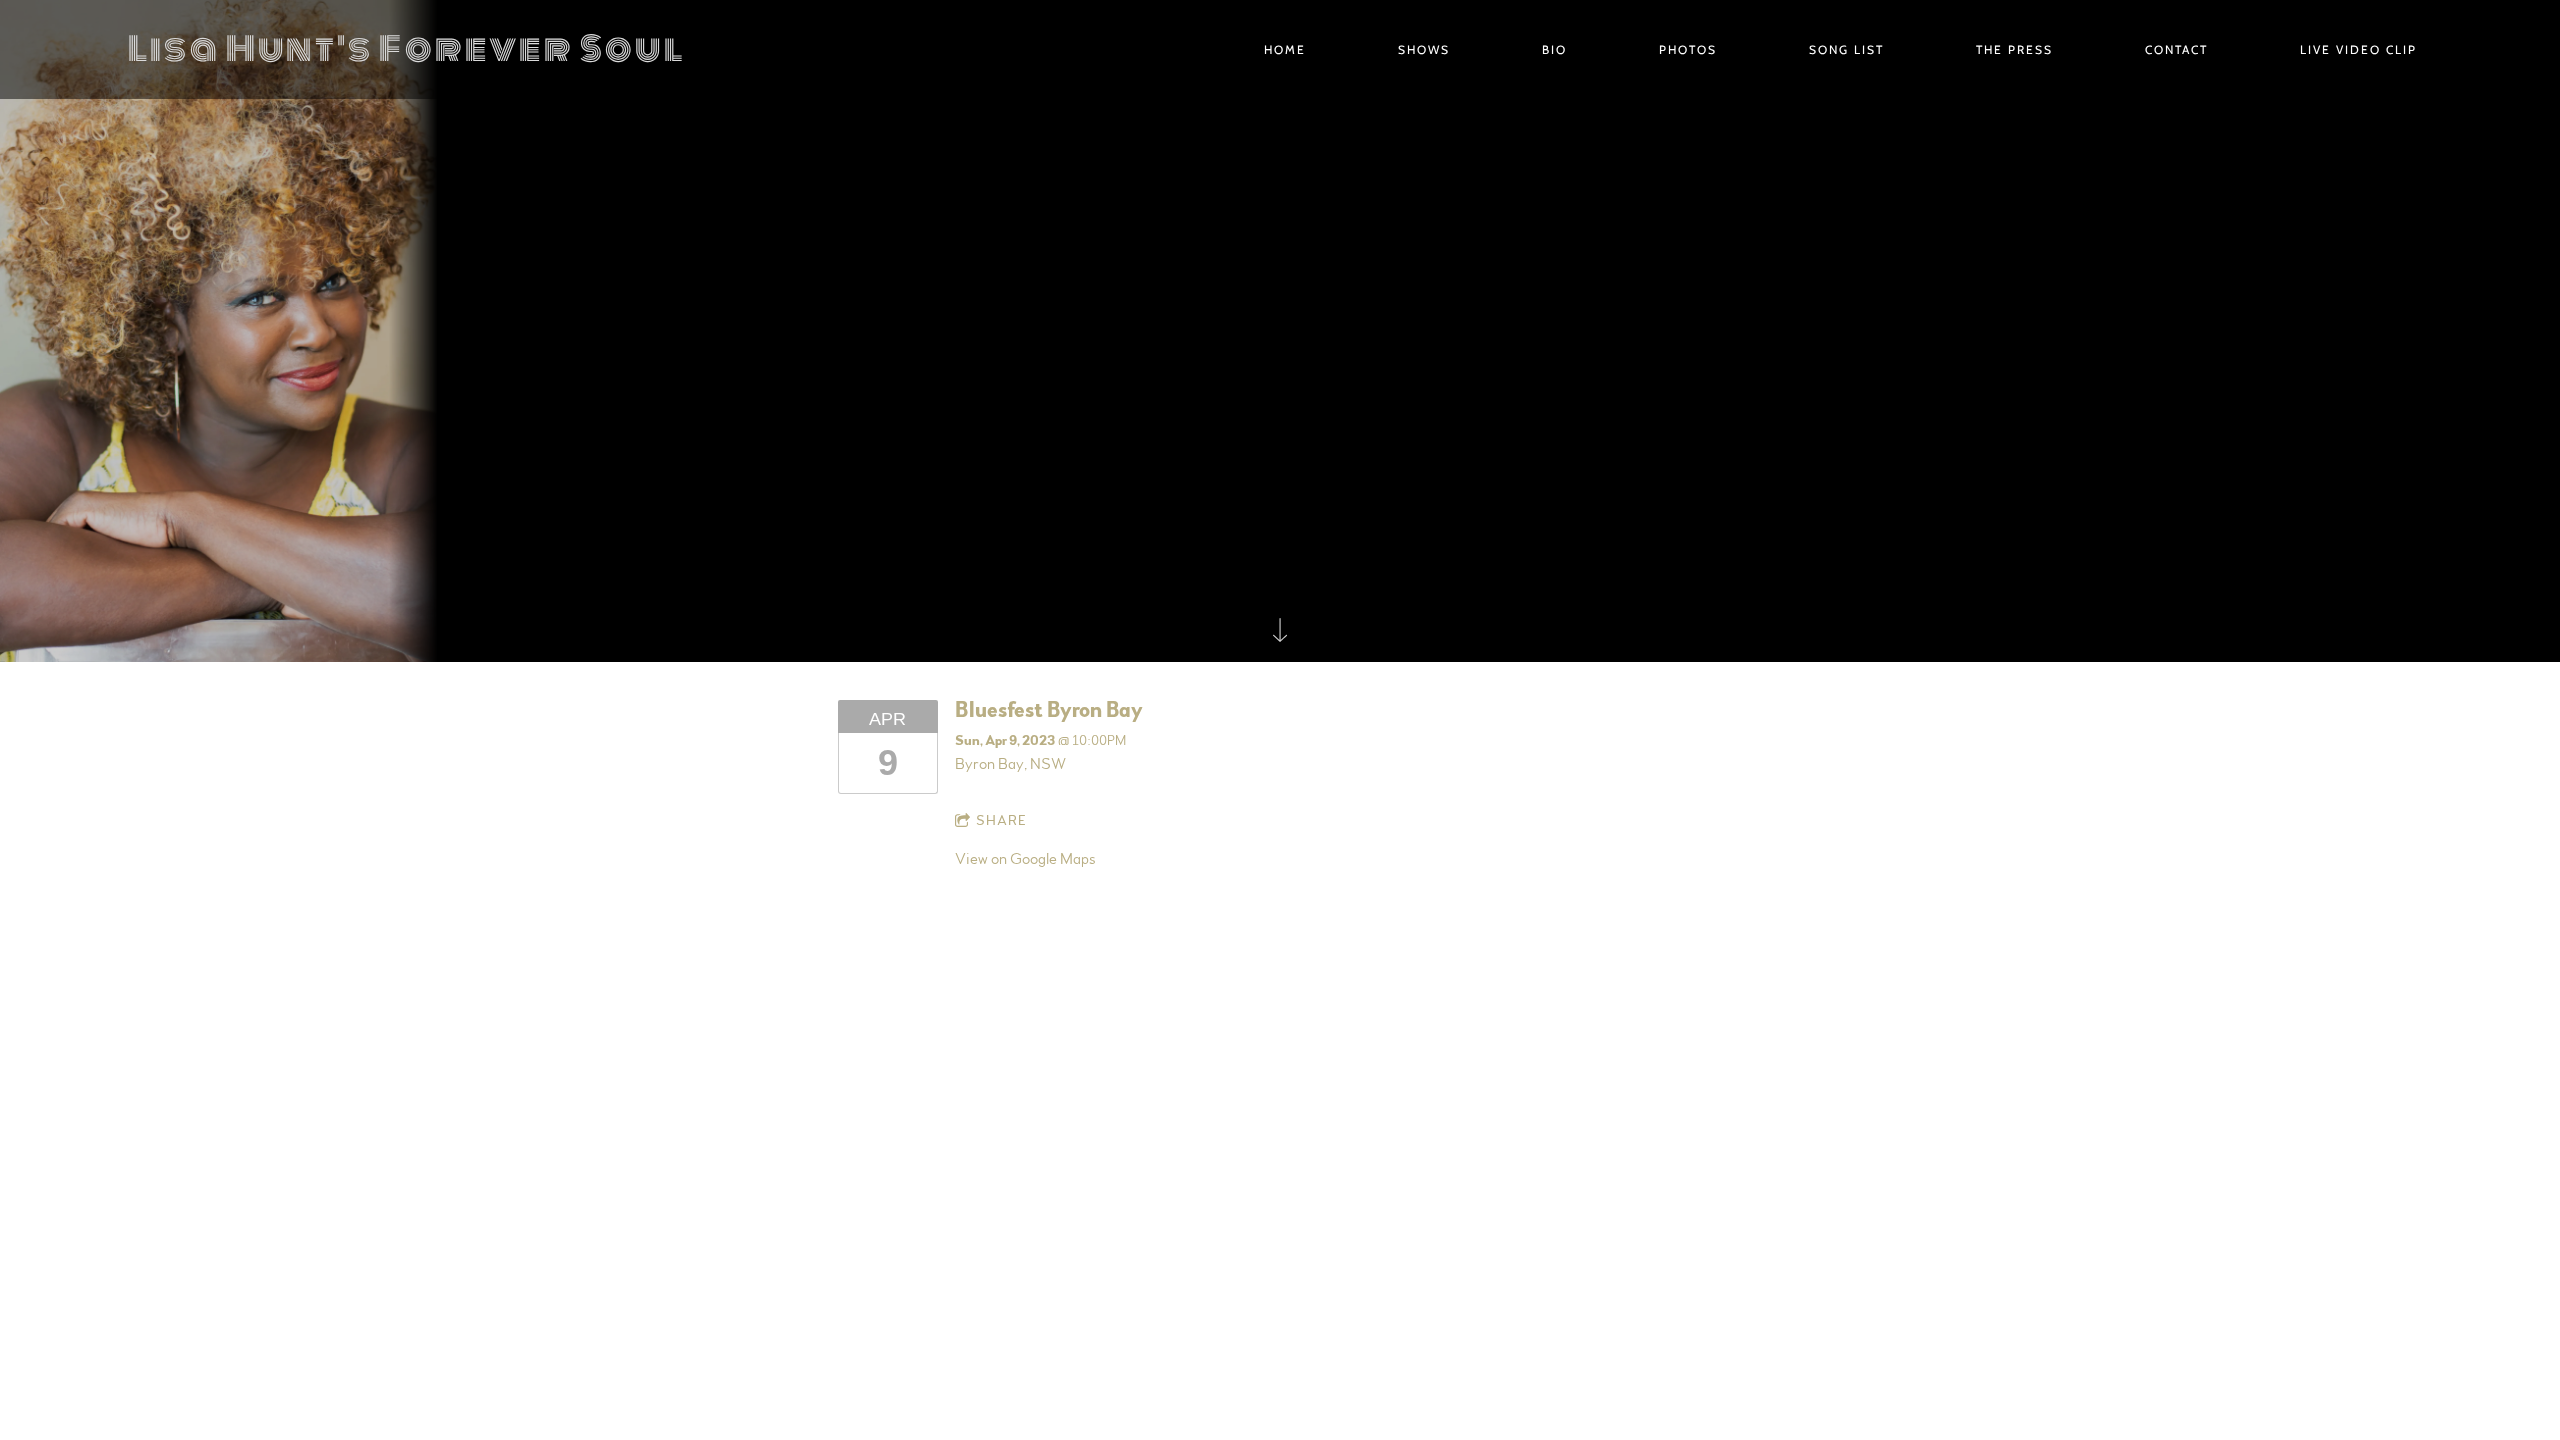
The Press (2014, 49)
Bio (1554, 49)
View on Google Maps (1025, 859)
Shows (1424, 49)
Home (1285, 49)
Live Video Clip (2358, 49)
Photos (1688, 49)
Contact (2176, 49)
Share (1001, 821)
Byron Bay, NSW (1010, 764)
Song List (1846, 49)
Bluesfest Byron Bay (1049, 710)
